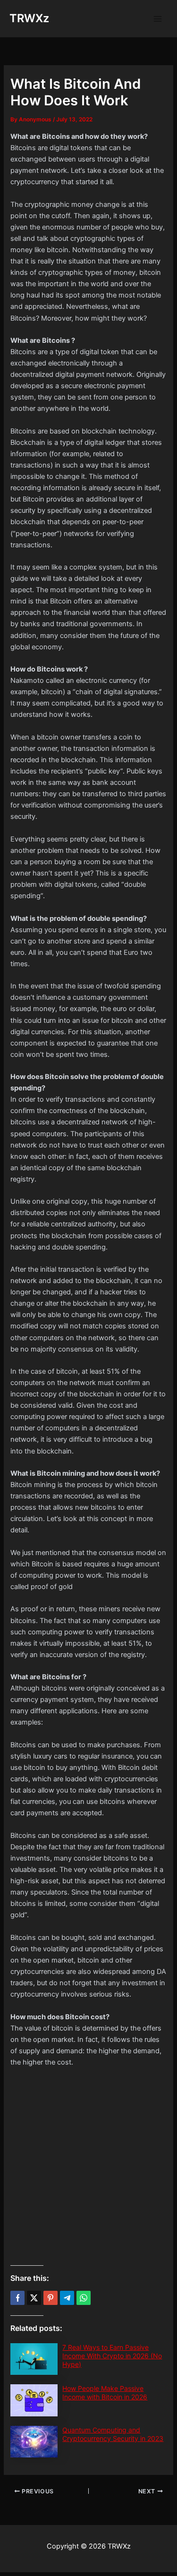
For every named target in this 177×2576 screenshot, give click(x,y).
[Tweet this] (34, 2298)
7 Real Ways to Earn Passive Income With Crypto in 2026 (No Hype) (112, 2356)
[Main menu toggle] (158, 19)
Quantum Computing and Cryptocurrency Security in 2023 (113, 2434)
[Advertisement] (88, 2167)
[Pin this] (51, 2298)
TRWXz (29, 18)
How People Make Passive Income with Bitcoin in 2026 (105, 2393)
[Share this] (17, 2298)
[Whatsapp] (84, 2298)
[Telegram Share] (67, 2298)
